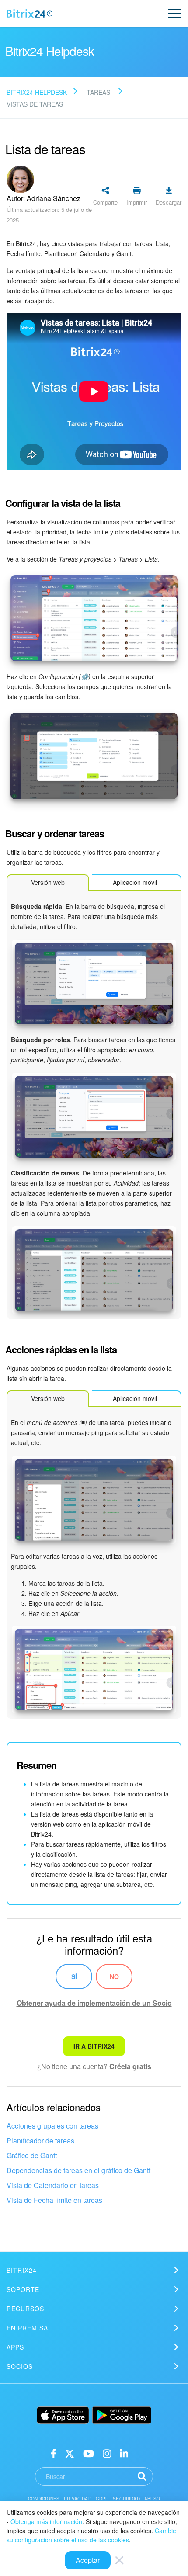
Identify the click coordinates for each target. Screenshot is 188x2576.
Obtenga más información (46, 2521)
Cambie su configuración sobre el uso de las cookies (91, 2535)
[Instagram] (107, 2453)
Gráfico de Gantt (32, 2155)
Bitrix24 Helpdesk (37, 92)
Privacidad (78, 2499)
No (114, 1976)
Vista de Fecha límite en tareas (54, 2200)
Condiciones (44, 2499)
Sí (74, 1976)
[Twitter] (70, 2453)
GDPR (102, 2499)
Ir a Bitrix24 (94, 2046)
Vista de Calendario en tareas (53, 2185)
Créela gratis (130, 2066)
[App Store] (63, 2415)
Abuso (152, 2499)
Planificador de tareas (40, 2141)
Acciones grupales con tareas (52, 2126)
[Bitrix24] (30, 14)
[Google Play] (122, 2415)
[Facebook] (54, 2453)
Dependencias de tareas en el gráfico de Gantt (78, 2170)
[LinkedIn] (124, 2453)
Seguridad (126, 2499)
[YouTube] (89, 2453)
